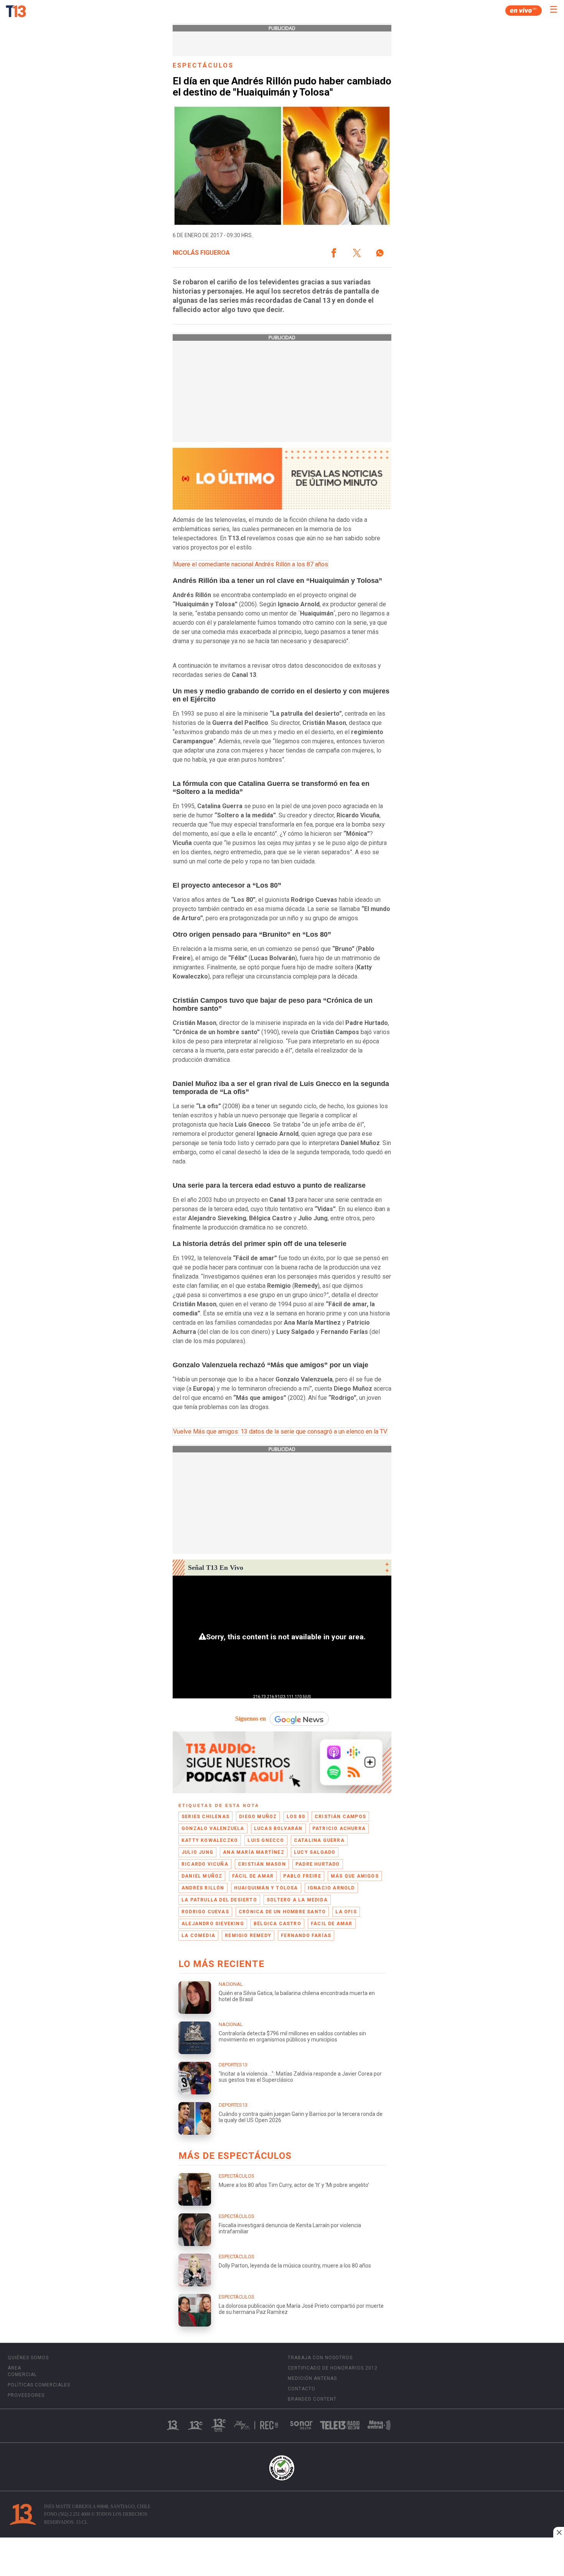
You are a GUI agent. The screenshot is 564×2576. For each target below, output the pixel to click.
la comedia (198, 1936)
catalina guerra (319, 1840)
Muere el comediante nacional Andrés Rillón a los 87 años (251, 564)
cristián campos (340, 1817)
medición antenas (312, 2378)
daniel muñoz (202, 1876)
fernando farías (306, 1936)
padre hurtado (318, 1864)
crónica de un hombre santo (282, 1912)
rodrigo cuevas (205, 1912)
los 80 (296, 1817)
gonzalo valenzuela (213, 1828)
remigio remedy (248, 1936)
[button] (334, 253)
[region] (282, 2558)
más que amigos (355, 1876)
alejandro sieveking (213, 1924)
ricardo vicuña (205, 1864)
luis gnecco (266, 1840)
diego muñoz (258, 1817)
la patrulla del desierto (219, 1900)
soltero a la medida (297, 1900)
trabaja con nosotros (320, 2358)
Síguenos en (251, 1719)
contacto (302, 2389)
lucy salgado (315, 1852)
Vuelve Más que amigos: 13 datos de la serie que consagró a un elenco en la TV (280, 1432)
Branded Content (312, 2399)
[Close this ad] (559, 2532)
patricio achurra (339, 1828)
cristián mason (262, 1864)
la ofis (346, 1912)
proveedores (26, 2395)
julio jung (197, 1852)
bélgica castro (277, 1924)
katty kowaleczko (210, 1840)
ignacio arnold (331, 1888)
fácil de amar (253, 1876)
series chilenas (205, 1817)
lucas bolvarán (278, 1828)
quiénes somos (28, 2358)
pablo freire (302, 1876)
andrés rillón (203, 1888)
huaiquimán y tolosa (266, 1888)
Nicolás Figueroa (201, 253)
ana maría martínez (254, 1852)
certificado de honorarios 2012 (333, 2368)
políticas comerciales (39, 2385)
